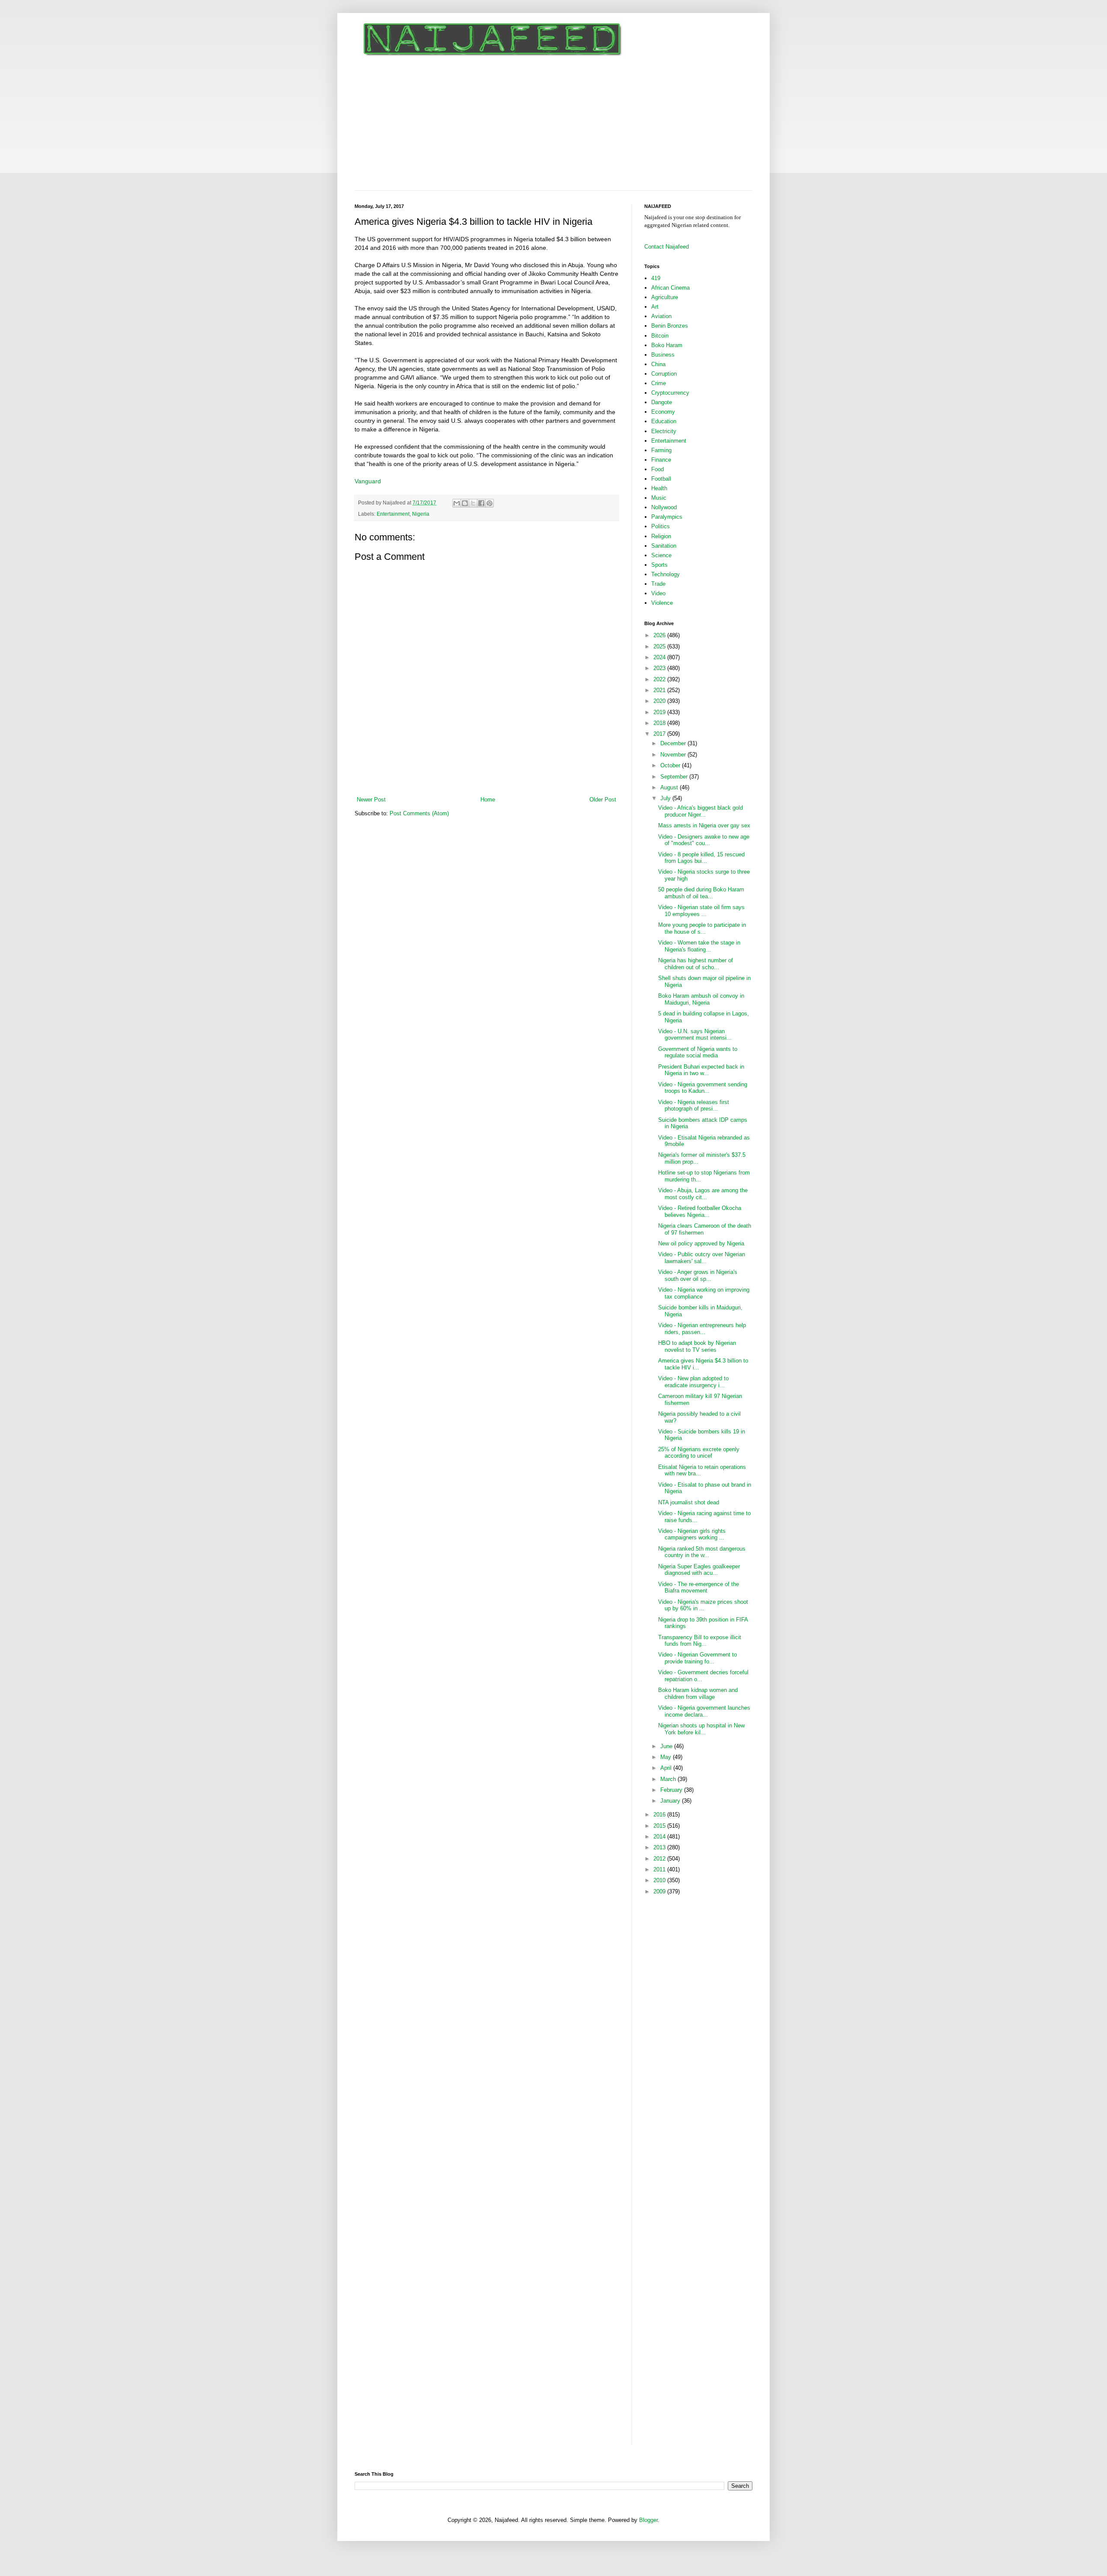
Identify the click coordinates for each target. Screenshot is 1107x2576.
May (667, 1757)
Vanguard (368, 481)
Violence (662, 603)
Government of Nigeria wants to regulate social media (698, 1052)
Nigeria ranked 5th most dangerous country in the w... (702, 1552)
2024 (660, 657)
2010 (660, 1880)
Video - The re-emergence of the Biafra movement (699, 1588)
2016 (660, 1815)
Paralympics (667, 517)
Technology (665, 574)
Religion (661, 536)
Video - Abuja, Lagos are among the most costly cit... (703, 1194)
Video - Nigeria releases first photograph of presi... (694, 1106)
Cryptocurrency (670, 393)
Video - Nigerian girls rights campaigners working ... (692, 1534)
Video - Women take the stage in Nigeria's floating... (699, 946)
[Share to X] (473, 503)
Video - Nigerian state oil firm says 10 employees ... (701, 911)
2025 (660, 646)
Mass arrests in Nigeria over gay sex (704, 825)
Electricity (664, 431)
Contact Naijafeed (667, 247)
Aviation (661, 316)
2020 (660, 701)
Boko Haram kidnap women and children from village (698, 1693)
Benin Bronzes (670, 326)
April (667, 1768)
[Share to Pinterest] (490, 503)
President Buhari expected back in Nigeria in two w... (701, 1070)
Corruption (664, 374)
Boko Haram (667, 345)
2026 (660, 635)
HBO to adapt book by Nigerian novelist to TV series (697, 1346)
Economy (663, 412)
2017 (660, 734)
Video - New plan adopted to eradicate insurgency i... (693, 1382)
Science (661, 555)
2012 (660, 1859)
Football (661, 479)
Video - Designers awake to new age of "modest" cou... (704, 840)
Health (659, 488)
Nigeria (421, 514)
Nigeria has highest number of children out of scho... (696, 964)
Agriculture (665, 297)
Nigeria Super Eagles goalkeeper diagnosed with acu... (699, 1570)
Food (657, 469)
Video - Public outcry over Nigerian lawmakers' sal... (702, 1258)
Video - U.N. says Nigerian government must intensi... (695, 1035)
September (675, 777)
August (670, 787)
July (666, 798)
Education (664, 421)
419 (656, 278)
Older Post (603, 800)
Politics (661, 526)
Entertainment (393, 514)
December (674, 743)
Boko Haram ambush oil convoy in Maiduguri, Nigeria (701, 999)
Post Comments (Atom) (419, 813)
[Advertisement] (553, 125)
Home (488, 800)
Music (659, 498)
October (671, 765)
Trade (658, 584)
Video (658, 593)
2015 (660, 1826)
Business (663, 355)
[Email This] (457, 503)
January (671, 1801)
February (672, 1790)
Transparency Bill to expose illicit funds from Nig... (700, 1641)
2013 (660, 1847)
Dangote (662, 402)
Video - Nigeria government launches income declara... (704, 1711)
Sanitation (664, 546)
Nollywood (664, 507)
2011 (660, 1869)
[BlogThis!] (465, 503)
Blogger (648, 2520)
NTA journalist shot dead (689, 1502)
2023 (660, 668)
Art (655, 307)
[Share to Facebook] (481, 503)
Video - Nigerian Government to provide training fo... (697, 1658)
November (674, 755)
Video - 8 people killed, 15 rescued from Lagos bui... (701, 858)
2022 (660, 679)
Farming (661, 450)
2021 (660, 690)
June (667, 1746)
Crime (659, 383)
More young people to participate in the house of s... (702, 928)
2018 (660, 723)
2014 (660, 1837)
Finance (661, 460)
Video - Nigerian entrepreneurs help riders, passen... (702, 1329)
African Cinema (670, 288)
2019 (660, 712)
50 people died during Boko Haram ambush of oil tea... (701, 893)
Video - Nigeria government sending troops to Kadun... (703, 1088)
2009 (660, 1891)
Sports (659, 565)
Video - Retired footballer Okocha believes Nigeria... (700, 1211)
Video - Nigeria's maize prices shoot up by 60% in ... (703, 1605)
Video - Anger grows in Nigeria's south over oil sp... (698, 1275)
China (658, 364)
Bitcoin (660, 336)
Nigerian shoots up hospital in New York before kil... (701, 1729)
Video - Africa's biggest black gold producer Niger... (701, 811)
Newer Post (371, 800)
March (669, 1779)
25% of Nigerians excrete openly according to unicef (699, 1453)
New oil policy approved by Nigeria (701, 1243)
